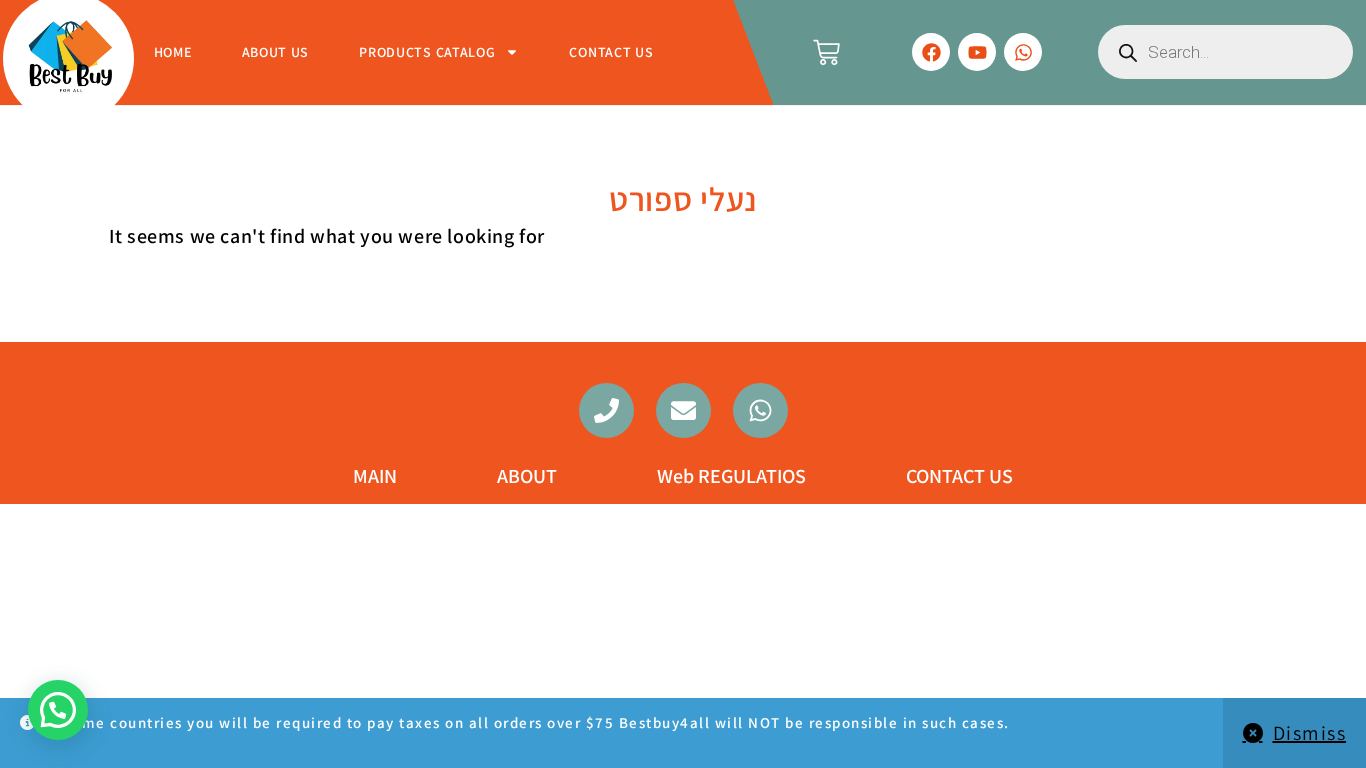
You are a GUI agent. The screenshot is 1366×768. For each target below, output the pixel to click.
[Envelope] (683, 410)
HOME (173, 52)
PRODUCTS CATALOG (427, 52)
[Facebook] (931, 52)
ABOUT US (276, 52)
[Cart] (826, 52)
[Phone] (606, 410)
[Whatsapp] (1023, 52)
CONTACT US (611, 52)
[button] (58, 710)
